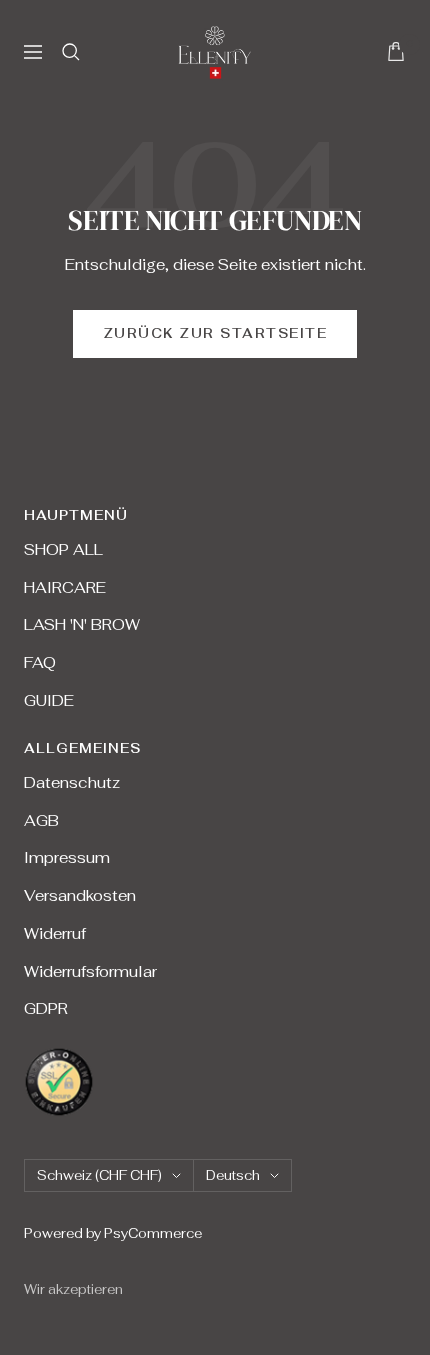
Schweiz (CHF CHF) (99, 1175)
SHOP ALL (63, 549)
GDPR (46, 1008)
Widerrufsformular (90, 971)
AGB (41, 820)
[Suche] (71, 52)
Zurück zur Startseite (215, 333)
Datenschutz (72, 782)
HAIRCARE (65, 587)
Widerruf (55, 933)
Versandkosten (80, 895)
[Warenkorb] (396, 51)
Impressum (67, 857)
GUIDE (49, 700)
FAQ (40, 662)
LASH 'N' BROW (82, 624)
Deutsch (233, 1175)
